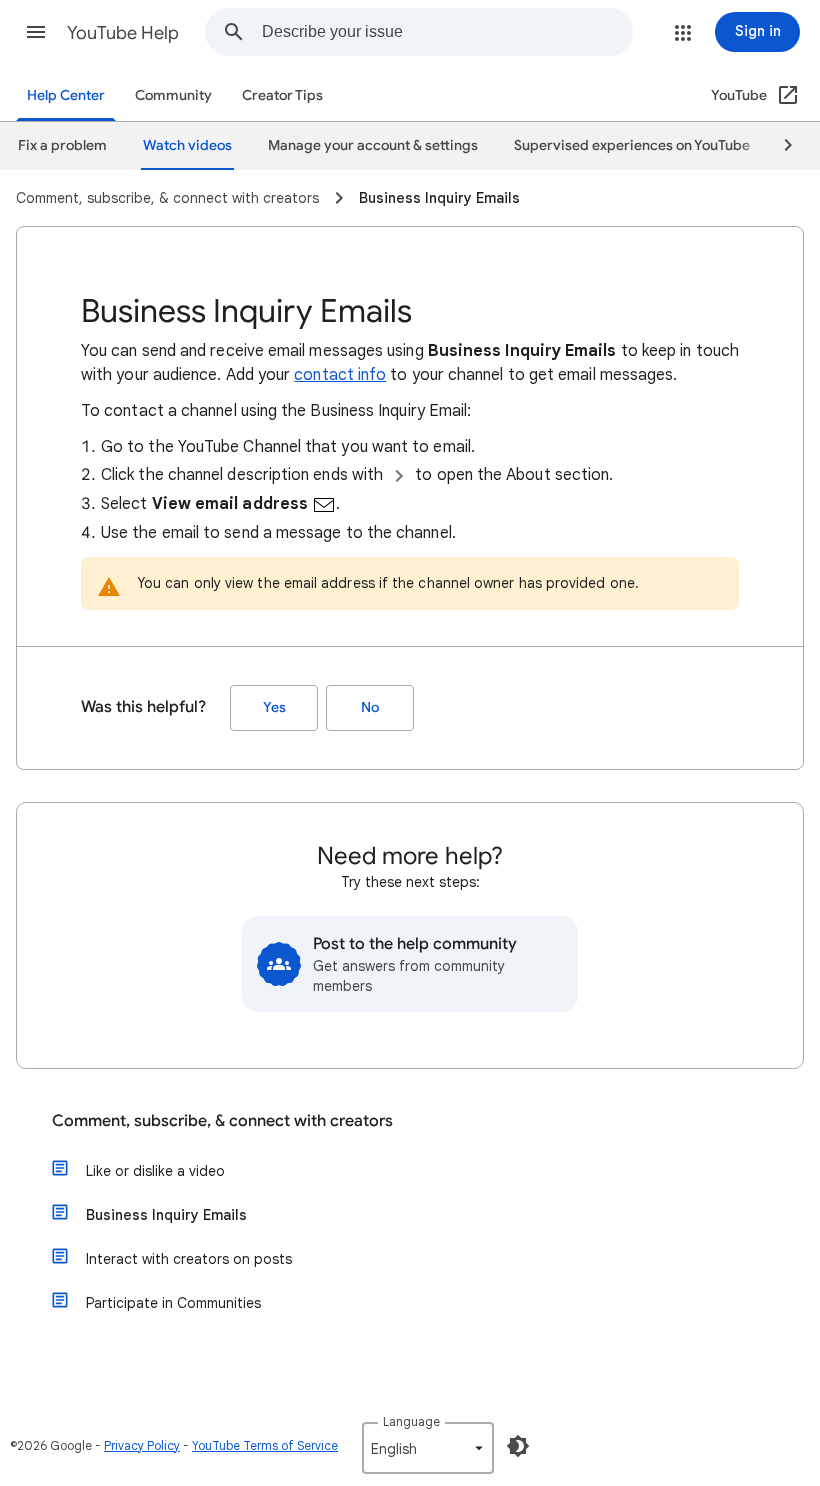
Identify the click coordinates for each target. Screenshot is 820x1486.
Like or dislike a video (155, 1171)
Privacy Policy (142, 1445)
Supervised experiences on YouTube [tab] (632, 145)
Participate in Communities (173, 1303)
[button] (36, 32)
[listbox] (428, 1448)
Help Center (66, 95)
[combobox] (447, 32)
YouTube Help (123, 33)
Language (411, 1421)
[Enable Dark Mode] (518, 1446)
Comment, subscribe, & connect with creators (222, 1121)
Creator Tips (282, 95)
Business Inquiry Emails (166, 1215)
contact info (340, 375)
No (370, 707)
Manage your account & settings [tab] (373, 145)
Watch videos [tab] (187, 145)
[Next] (779, 146)
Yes (274, 707)
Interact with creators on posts (189, 1259)
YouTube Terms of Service (265, 1445)
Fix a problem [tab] (62, 145)
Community (173, 95)
